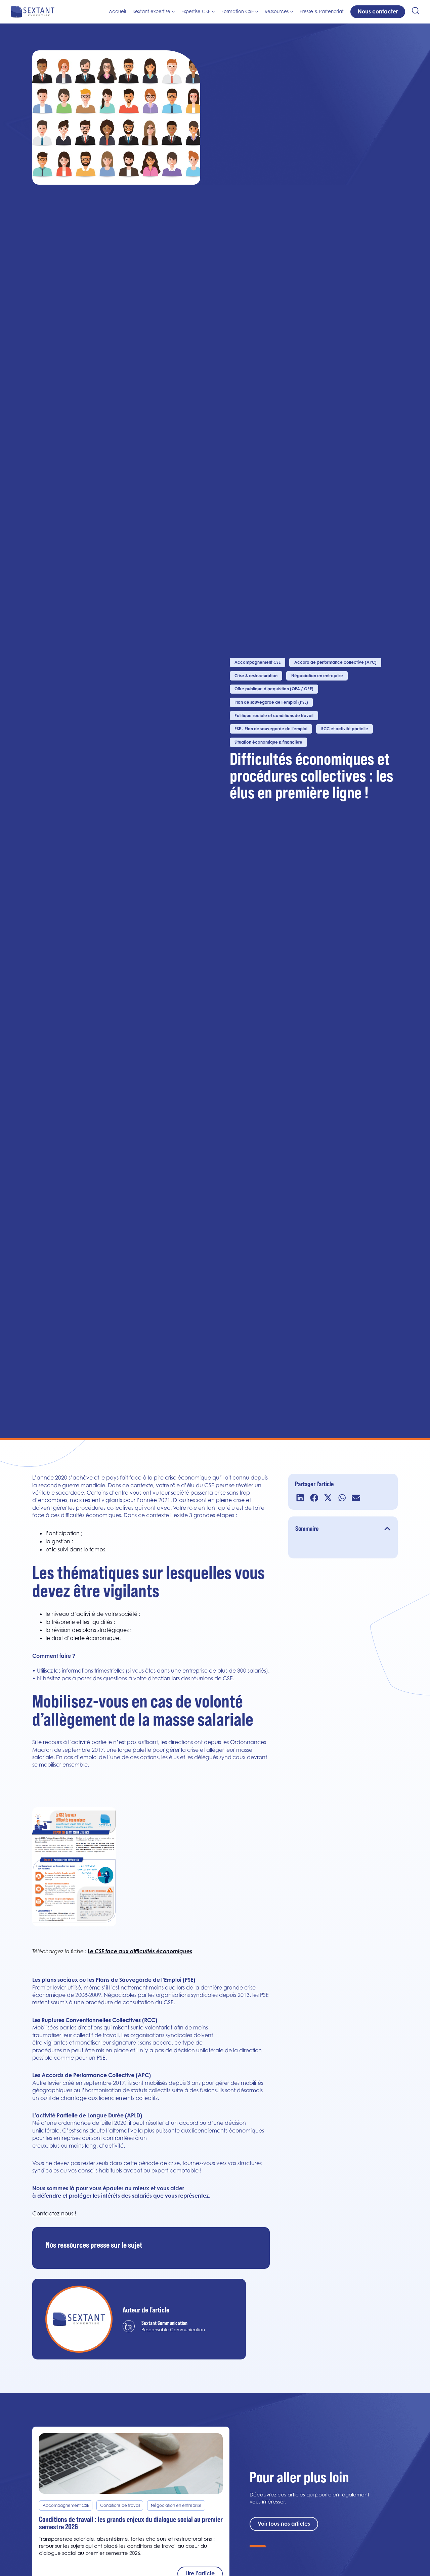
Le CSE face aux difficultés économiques (140, 1951)
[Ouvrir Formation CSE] (257, 12)
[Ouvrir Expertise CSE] (213, 12)
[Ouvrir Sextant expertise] (173, 12)
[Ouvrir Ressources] (292, 12)
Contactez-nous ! (54, 2213)
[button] (300, 1498)
